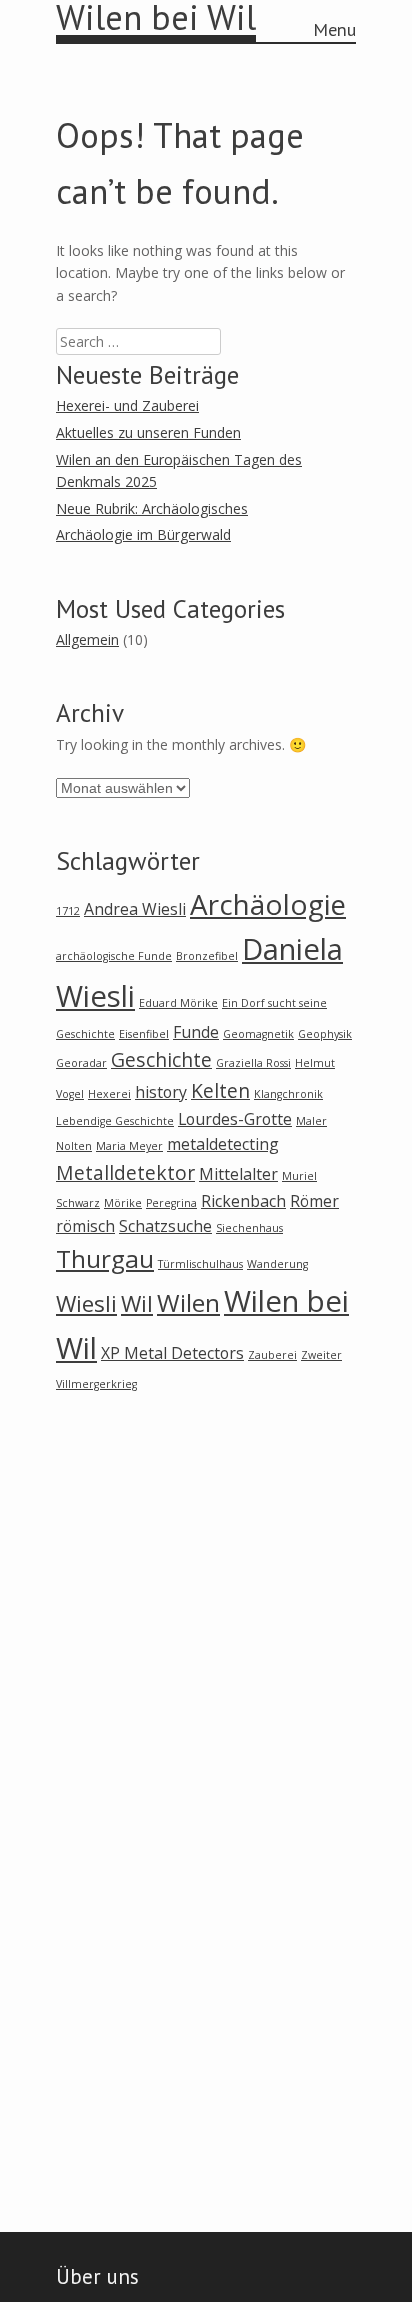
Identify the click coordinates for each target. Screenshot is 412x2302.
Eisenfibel (144, 1034)
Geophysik (325, 1034)
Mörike (123, 1203)
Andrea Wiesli (135, 909)
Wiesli (86, 1303)
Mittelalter (238, 1174)
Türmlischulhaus (200, 1264)
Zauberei (272, 1355)
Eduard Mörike (178, 1003)
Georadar (81, 1063)
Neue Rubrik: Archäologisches (152, 508)
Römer (314, 1201)
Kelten (220, 1090)
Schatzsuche (165, 1226)
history (161, 1092)
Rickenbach (243, 1201)
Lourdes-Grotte (235, 1119)
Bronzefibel (207, 956)
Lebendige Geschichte (115, 1121)
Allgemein (87, 639)
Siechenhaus (249, 1228)
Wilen (188, 1302)
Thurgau (105, 1258)
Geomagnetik (258, 1034)
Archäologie (268, 904)
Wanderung (277, 1264)
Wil (137, 1303)
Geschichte (161, 1059)
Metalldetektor (125, 1172)
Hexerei (109, 1094)
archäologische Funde (114, 956)
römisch (85, 1226)
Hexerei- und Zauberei (127, 405)
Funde (196, 1032)
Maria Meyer (129, 1146)
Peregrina (171, 1203)
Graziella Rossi (253, 1063)
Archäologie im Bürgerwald (143, 534)
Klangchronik (288, 1094)
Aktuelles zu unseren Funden (148, 432)
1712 (68, 911)
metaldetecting (223, 1144)
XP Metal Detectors (172, 1353)
